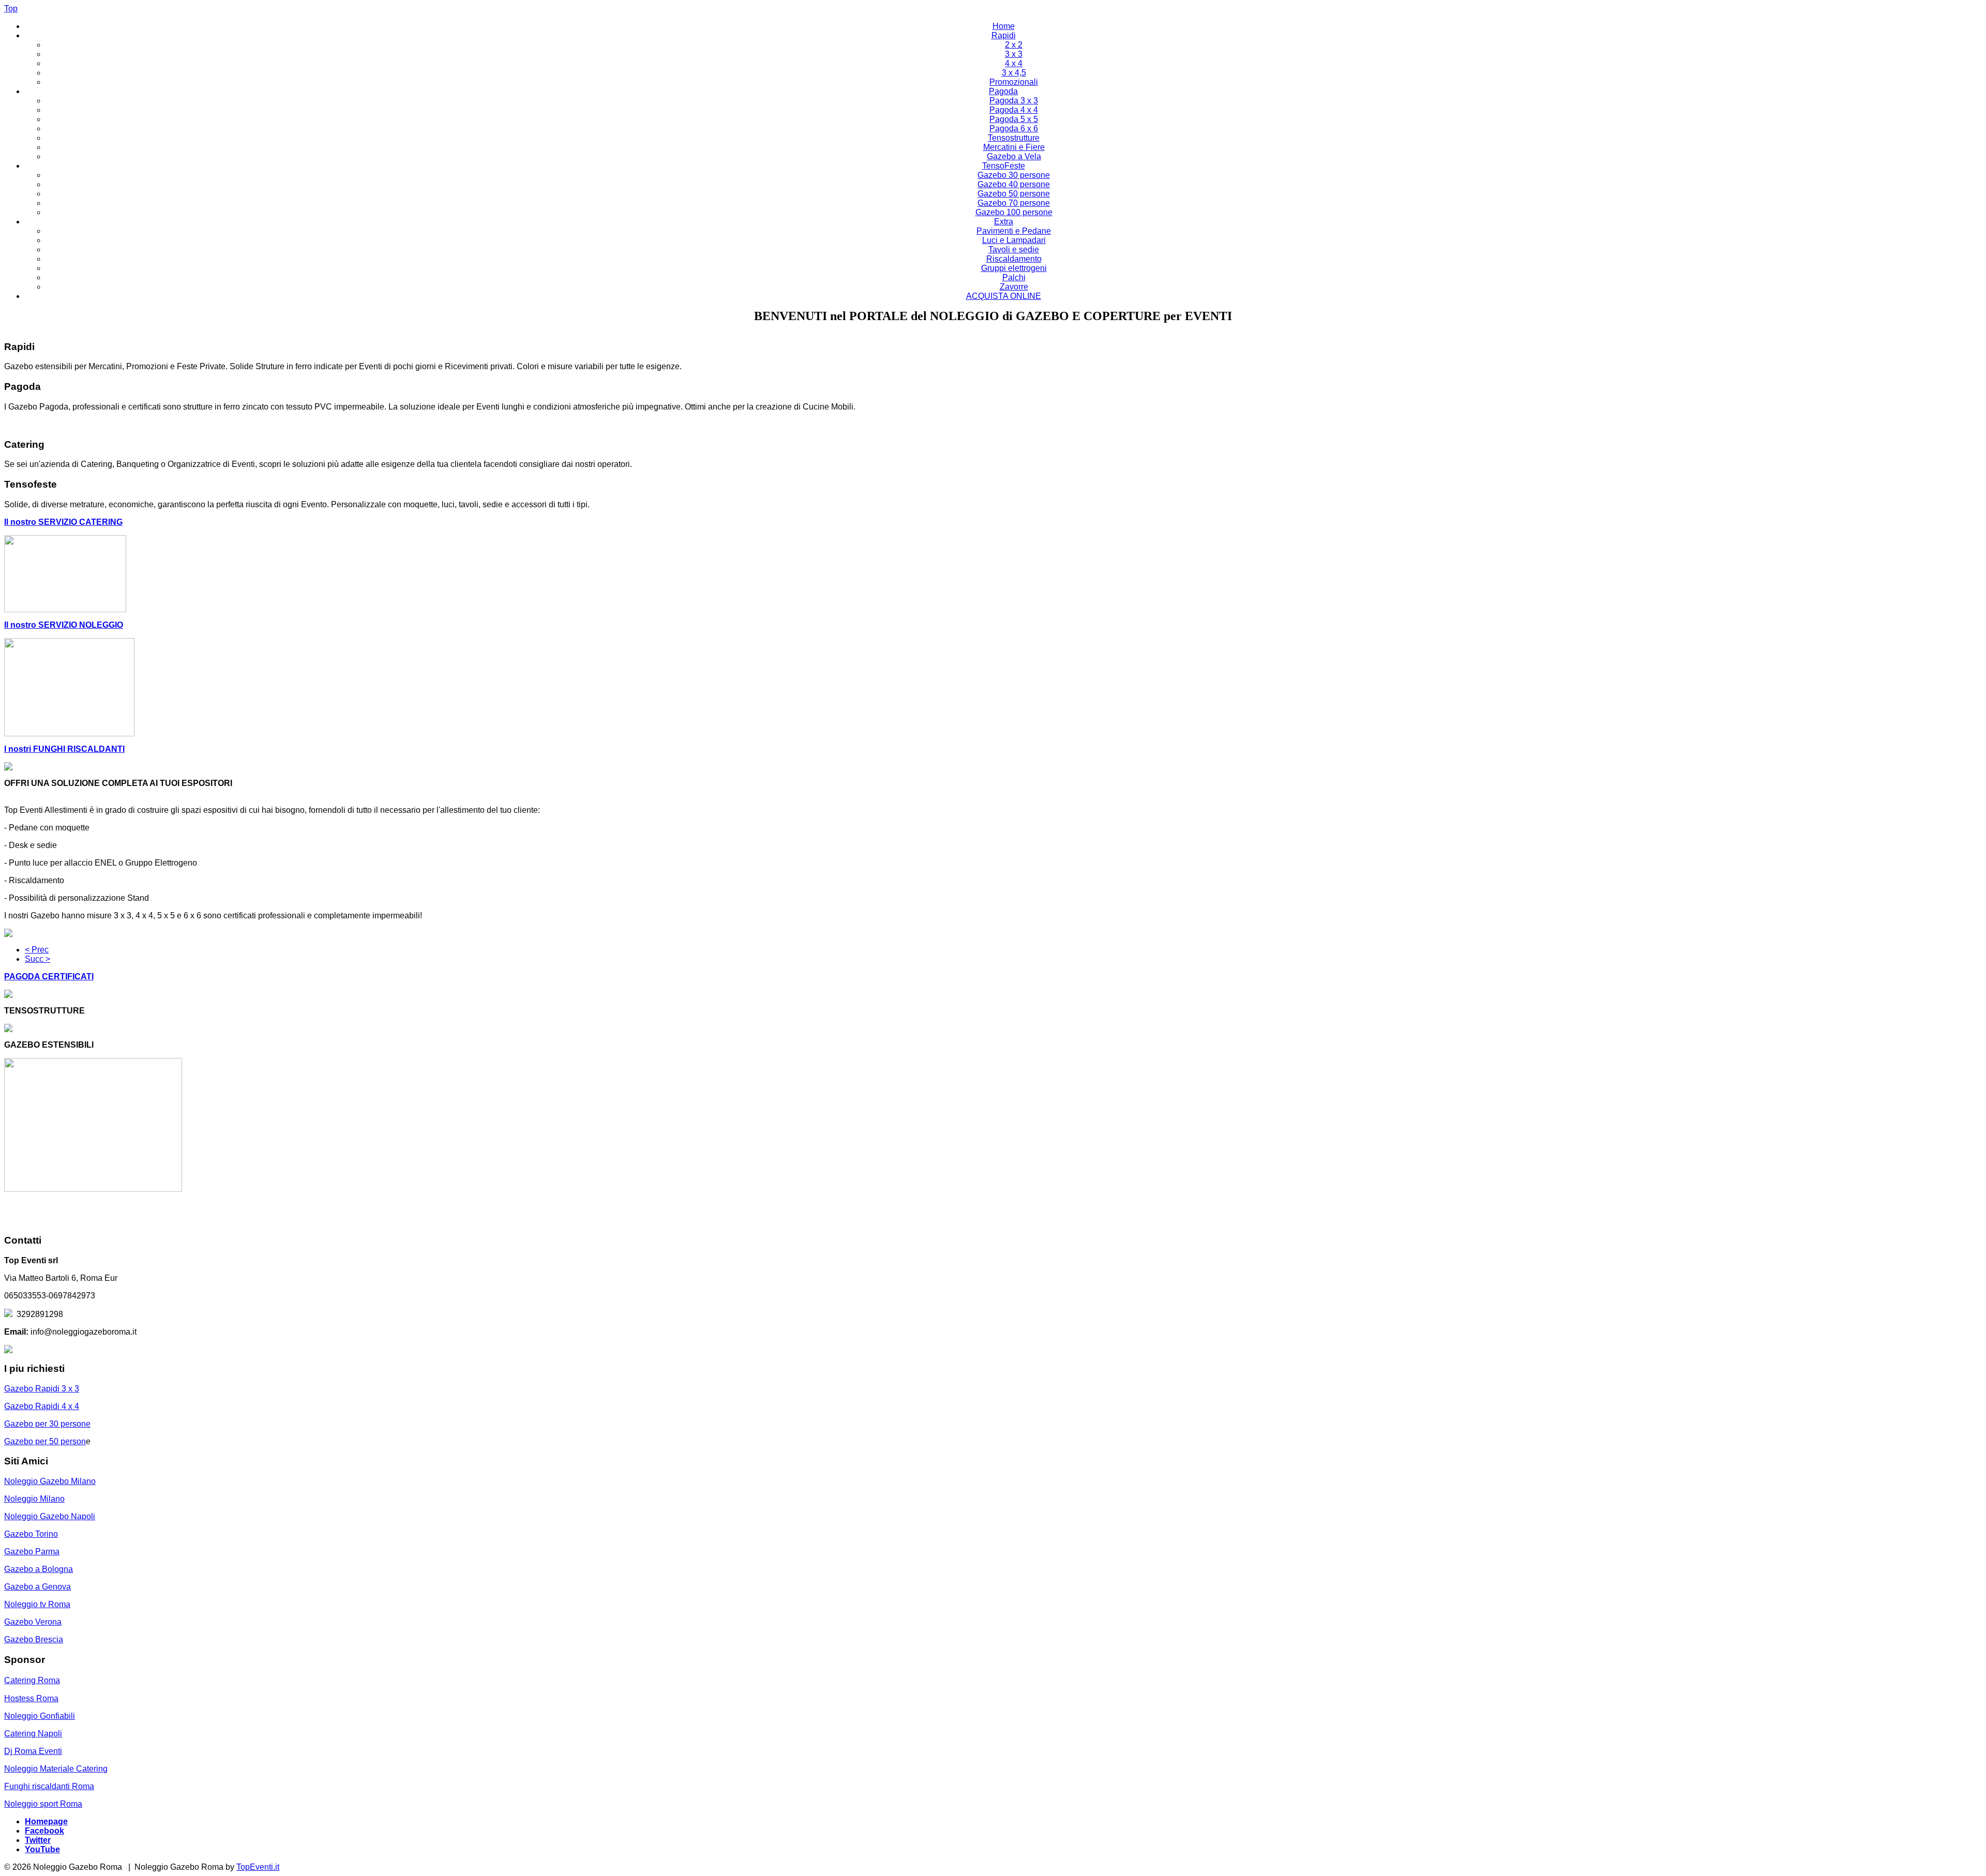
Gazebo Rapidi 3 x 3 (42, 1389)
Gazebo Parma (32, 1552)
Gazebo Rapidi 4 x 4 (42, 1406)
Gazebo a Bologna (39, 1569)
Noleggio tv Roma (37, 1604)
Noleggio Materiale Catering (56, 1769)
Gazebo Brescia (34, 1639)
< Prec (37, 950)
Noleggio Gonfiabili (40, 1716)
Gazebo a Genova (37, 1587)
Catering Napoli (33, 1734)
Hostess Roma (31, 1698)
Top (11, 9)
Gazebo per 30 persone (47, 1424)
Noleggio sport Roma (43, 1804)
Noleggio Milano (34, 1499)
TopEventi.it (258, 1867)
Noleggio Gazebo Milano (50, 1481)
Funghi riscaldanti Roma (49, 1786)
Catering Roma (32, 1680)
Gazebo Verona (33, 1622)
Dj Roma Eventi (33, 1751)
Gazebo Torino (31, 1534)
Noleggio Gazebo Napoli (50, 1516)
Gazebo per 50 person (45, 1441)
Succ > (37, 959)
